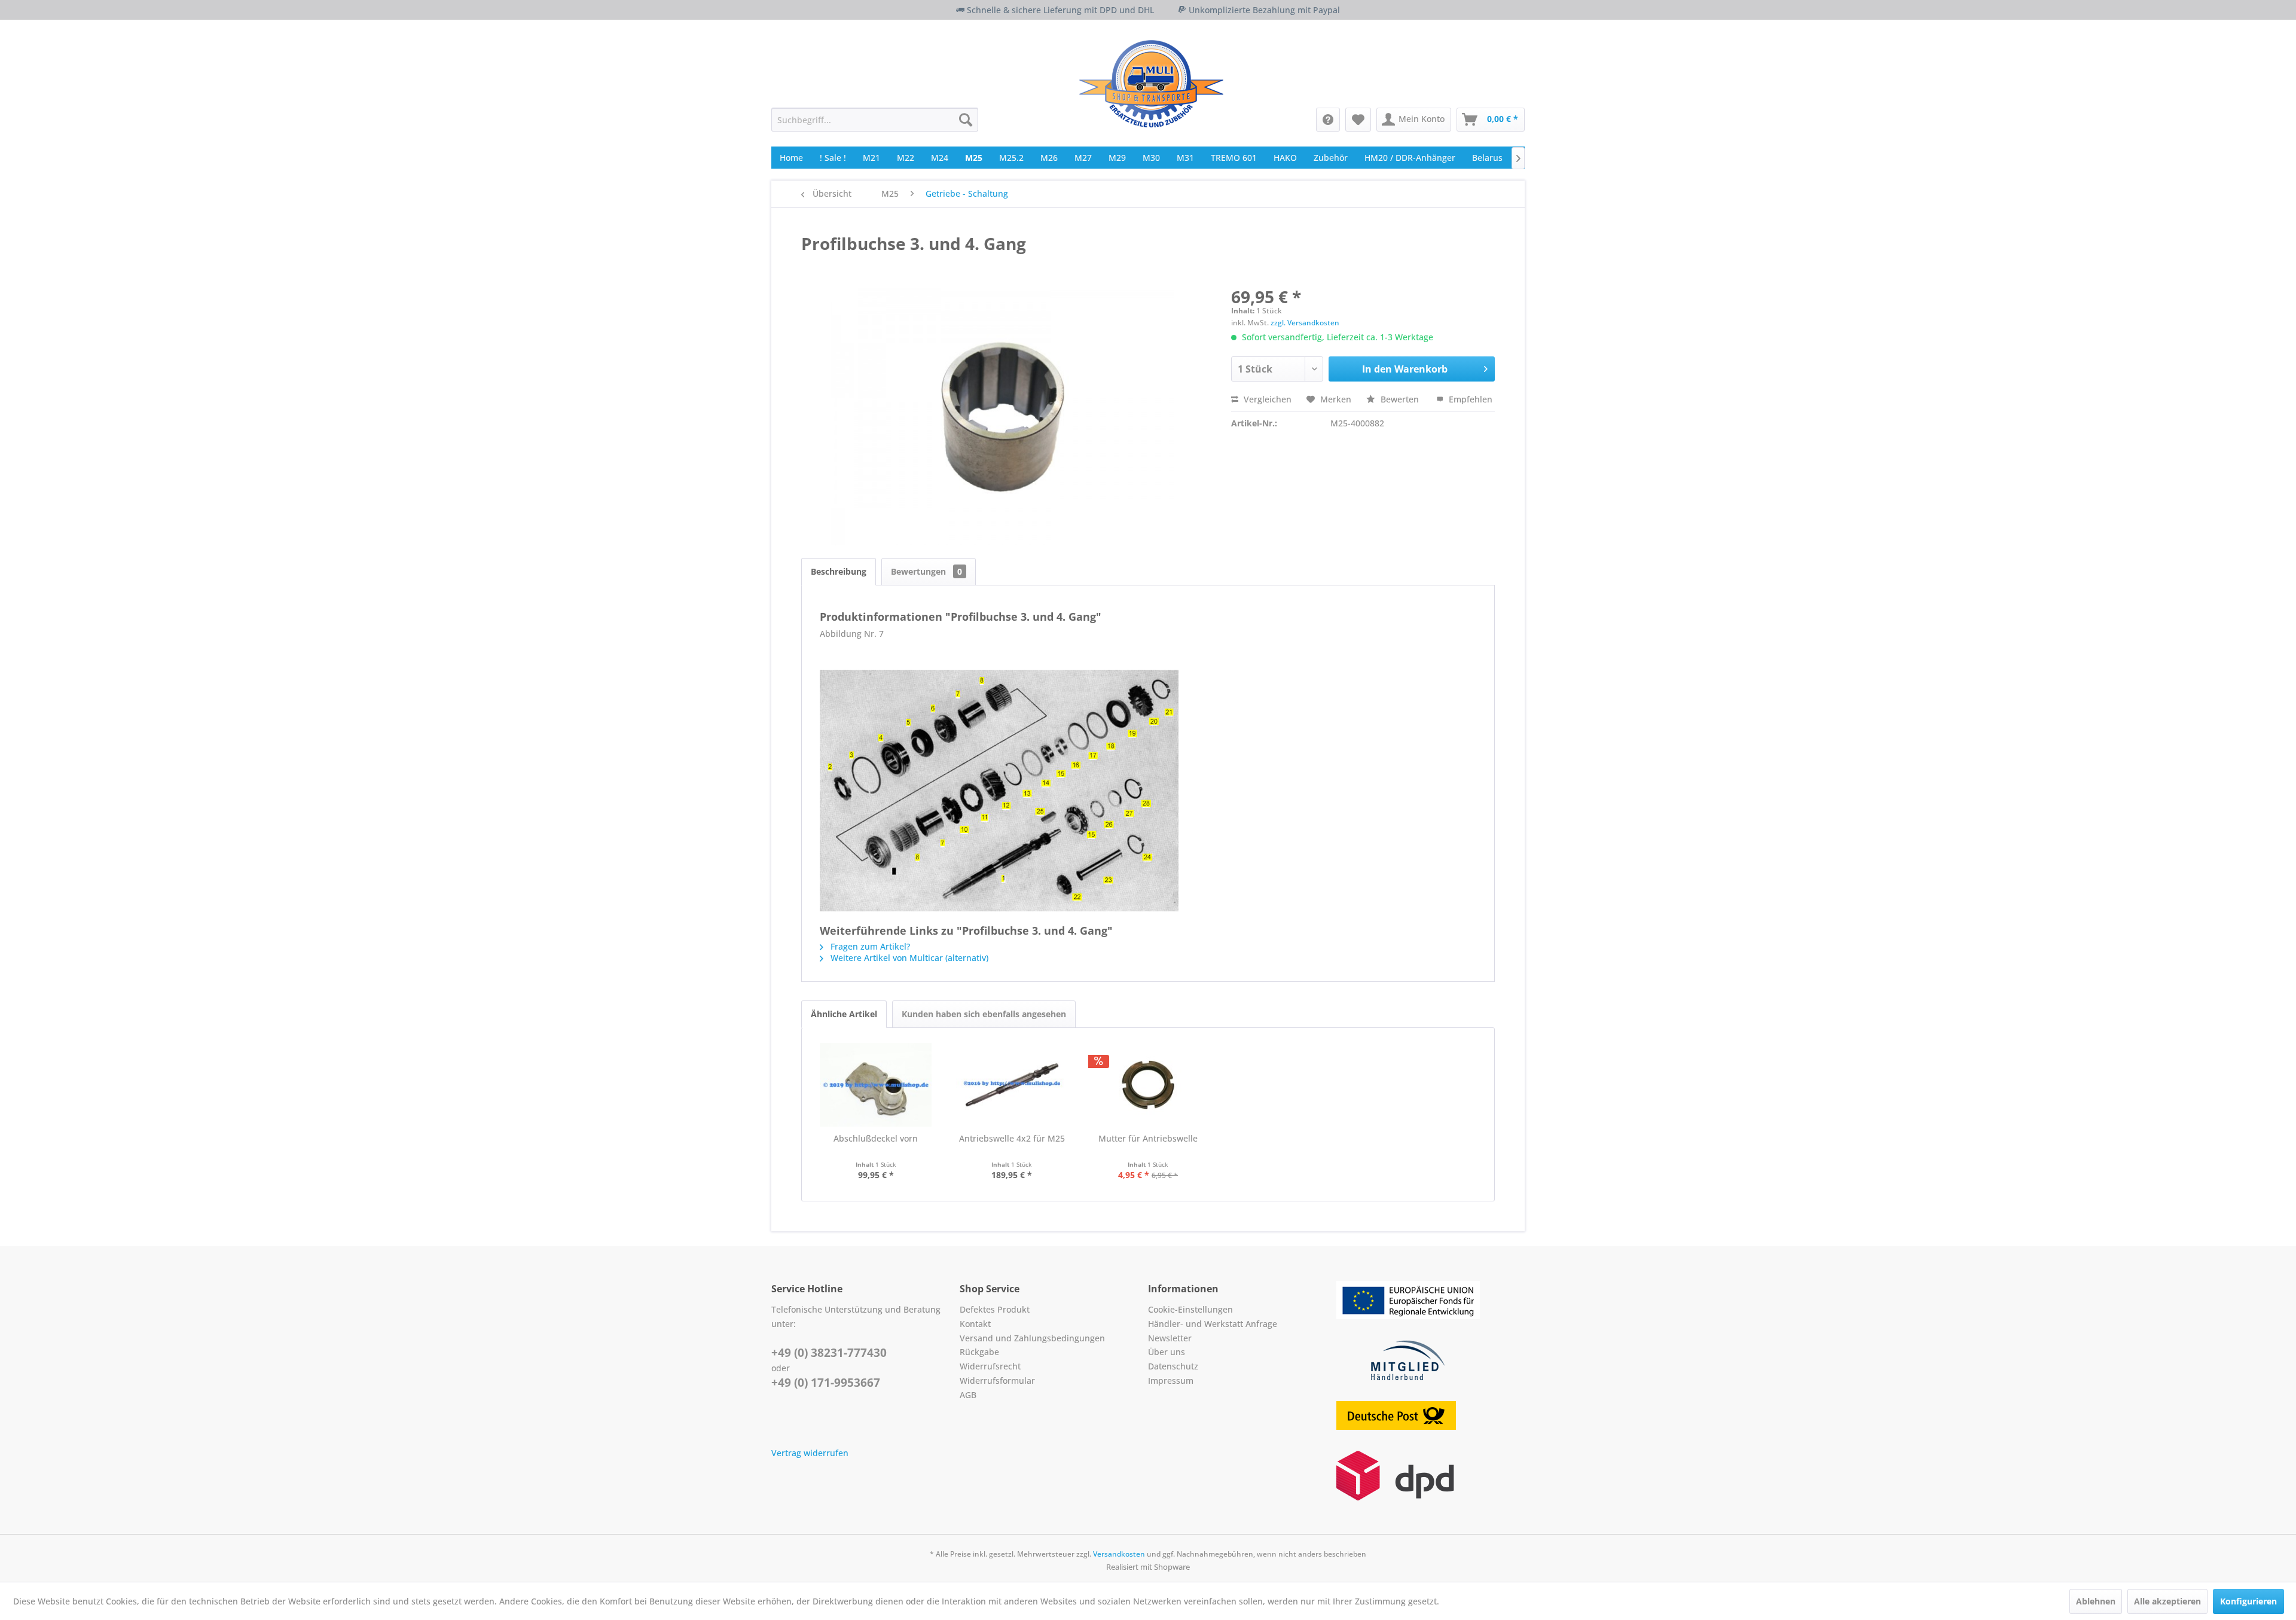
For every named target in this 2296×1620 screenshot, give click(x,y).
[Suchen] (966, 120)
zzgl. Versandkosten (1305, 323)
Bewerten (1400, 399)
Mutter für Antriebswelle (1148, 1138)
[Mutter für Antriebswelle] (1148, 1085)
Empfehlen (1469, 399)
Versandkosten (1119, 1554)
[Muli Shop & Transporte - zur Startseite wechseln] (1151, 84)
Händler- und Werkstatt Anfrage (1213, 1324)
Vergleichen (1266, 399)
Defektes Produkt (995, 1309)
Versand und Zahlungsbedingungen (1032, 1338)
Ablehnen (2096, 1601)
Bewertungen (926, 571)
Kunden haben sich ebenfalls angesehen (984, 1014)
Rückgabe (979, 1352)
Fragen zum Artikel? (869, 946)
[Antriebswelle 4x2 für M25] (1012, 1085)
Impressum (1171, 1380)
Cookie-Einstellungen (1190, 1309)
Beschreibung (839, 571)
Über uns (1167, 1352)
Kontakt (975, 1324)
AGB (968, 1395)
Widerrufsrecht (990, 1366)
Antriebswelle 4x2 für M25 (1012, 1138)
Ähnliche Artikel (844, 1014)
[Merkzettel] (1358, 120)
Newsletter (1170, 1338)
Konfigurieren (2248, 1601)
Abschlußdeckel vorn (876, 1138)
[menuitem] (875, 120)
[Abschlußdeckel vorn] (876, 1085)
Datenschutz (1173, 1366)
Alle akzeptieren (2167, 1601)
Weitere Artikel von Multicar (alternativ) (908, 958)
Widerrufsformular (997, 1380)
